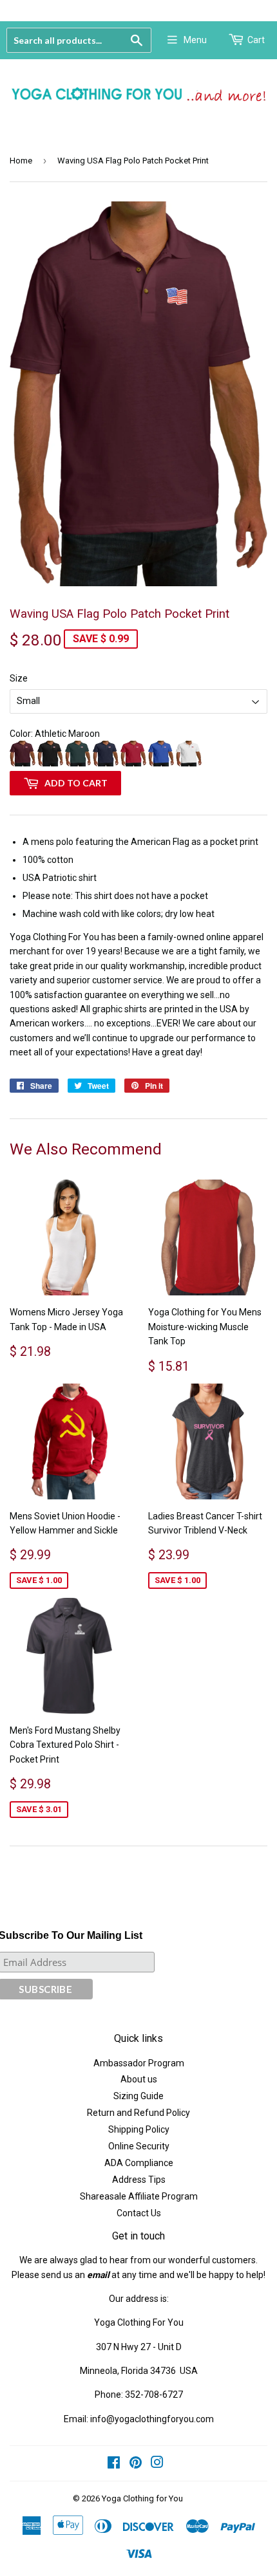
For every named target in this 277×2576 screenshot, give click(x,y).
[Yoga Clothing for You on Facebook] (114, 2464)
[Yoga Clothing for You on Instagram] (157, 2464)
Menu (195, 40)
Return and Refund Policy (138, 2113)
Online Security (139, 2146)
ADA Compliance (139, 2163)
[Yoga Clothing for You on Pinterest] (136, 2464)
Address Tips (139, 2180)
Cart (256, 40)
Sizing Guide (138, 2096)
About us (139, 2079)
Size (19, 678)
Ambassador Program (139, 2063)
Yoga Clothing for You (142, 2498)
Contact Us (139, 2213)
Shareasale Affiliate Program (139, 2196)
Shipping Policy (139, 2129)
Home (21, 161)
